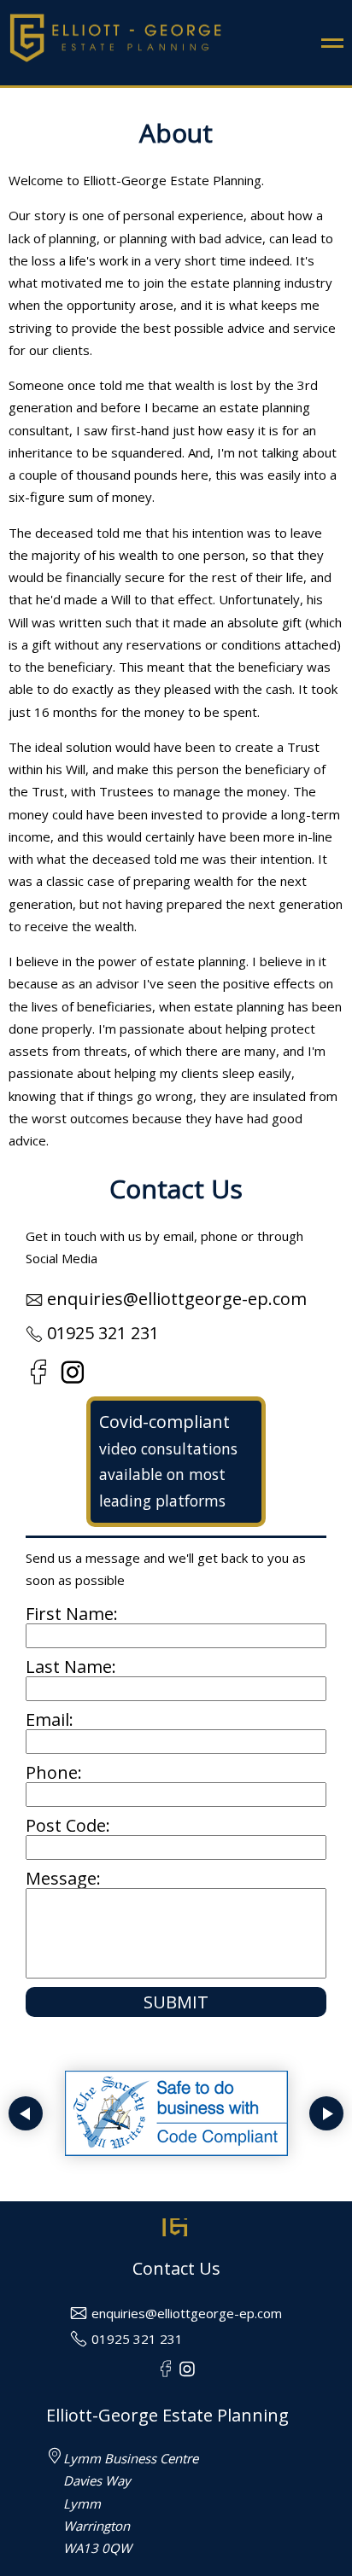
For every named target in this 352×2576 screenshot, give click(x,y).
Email (47, 1719)
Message (61, 1878)
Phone (52, 1772)
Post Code (66, 1825)
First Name (70, 1614)
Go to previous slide (26, 2113)
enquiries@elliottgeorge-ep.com (177, 1299)
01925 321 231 (103, 1333)
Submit (176, 2002)
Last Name (69, 1667)
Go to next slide (326, 2113)
